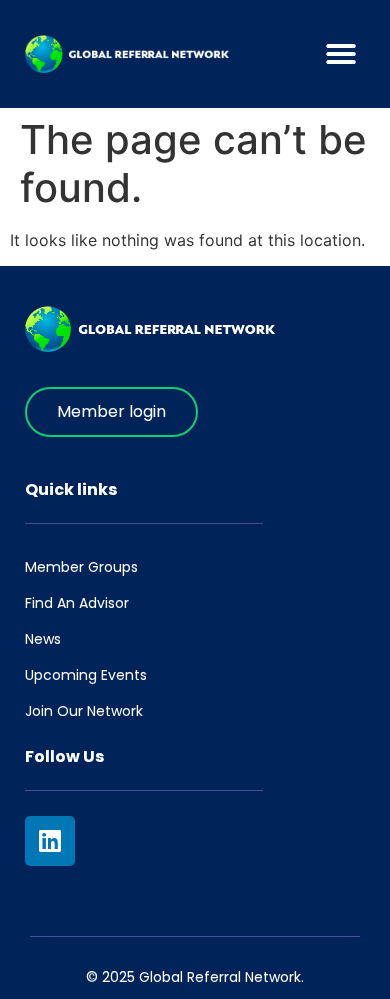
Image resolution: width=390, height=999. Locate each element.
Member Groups (81, 567)
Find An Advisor (77, 603)
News (43, 639)
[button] (341, 54)
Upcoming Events (86, 675)
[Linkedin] (50, 841)
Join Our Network (84, 711)
